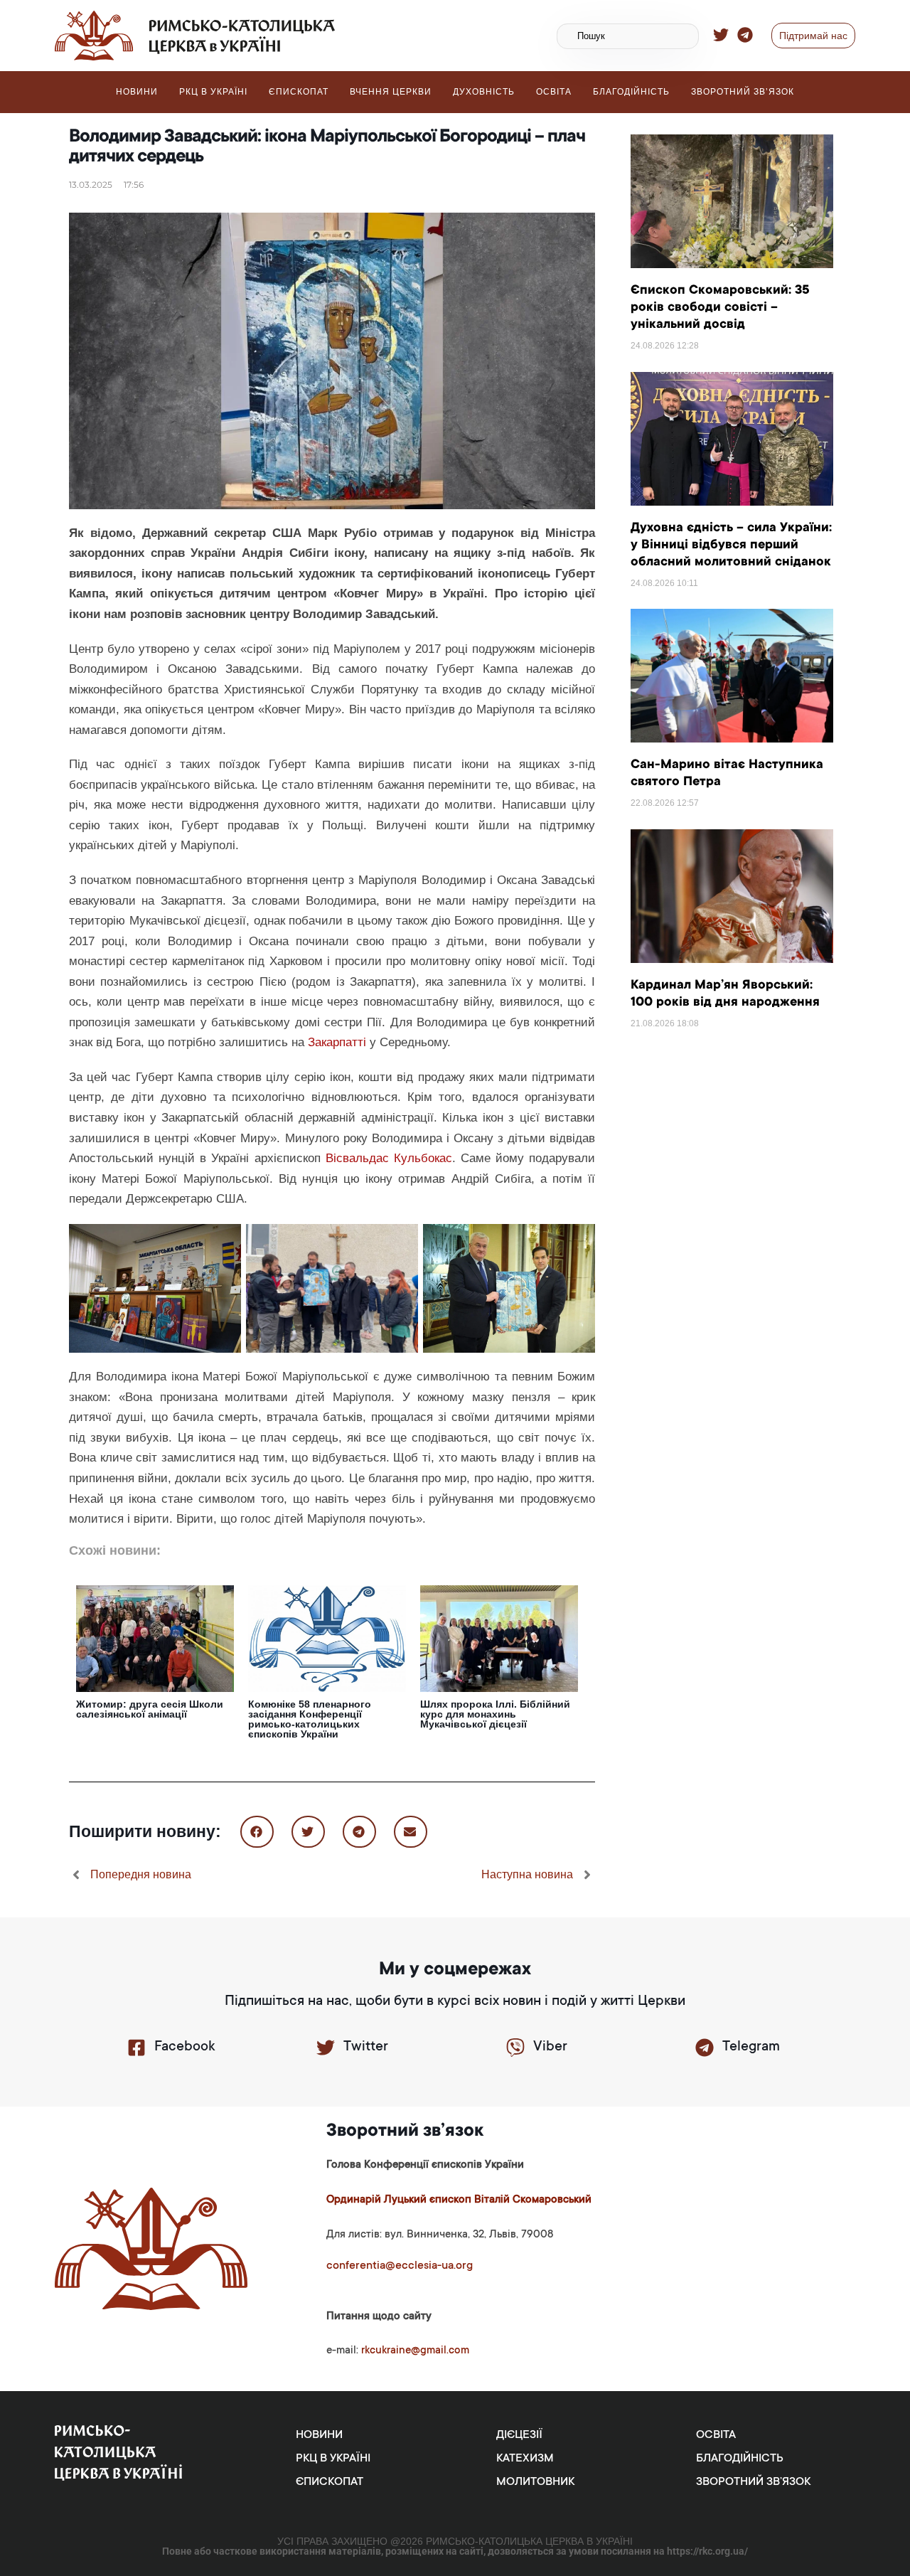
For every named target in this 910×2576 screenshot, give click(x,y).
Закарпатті (337, 1042)
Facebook (184, 2048)
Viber (550, 2048)
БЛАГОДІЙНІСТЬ (631, 92)
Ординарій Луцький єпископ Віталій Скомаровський (459, 2200)
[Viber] (515, 2048)
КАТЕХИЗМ (525, 2459)
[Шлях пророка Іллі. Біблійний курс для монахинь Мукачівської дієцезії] (499, 1637)
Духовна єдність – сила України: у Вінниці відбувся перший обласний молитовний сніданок (731, 545)
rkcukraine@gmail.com (415, 2351)
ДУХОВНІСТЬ (484, 92)
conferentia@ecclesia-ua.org (400, 2266)
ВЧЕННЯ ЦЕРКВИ (391, 92)
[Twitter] (326, 2048)
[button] (257, 1832)
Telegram (751, 2048)
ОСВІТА (554, 92)
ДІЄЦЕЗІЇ (519, 2435)
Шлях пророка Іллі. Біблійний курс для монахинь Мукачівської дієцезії (495, 1714)
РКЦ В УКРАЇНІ (213, 92)
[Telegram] (705, 2048)
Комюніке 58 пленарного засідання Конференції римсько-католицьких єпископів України (310, 1719)
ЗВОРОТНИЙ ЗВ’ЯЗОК (743, 92)
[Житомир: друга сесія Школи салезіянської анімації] (155, 1637)
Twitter (366, 2048)
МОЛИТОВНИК (535, 2482)
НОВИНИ (137, 92)
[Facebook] (136, 2048)
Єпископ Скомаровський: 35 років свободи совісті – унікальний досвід (720, 308)
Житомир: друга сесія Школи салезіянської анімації (150, 1709)
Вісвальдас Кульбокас (389, 1158)
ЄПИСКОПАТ (299, 92)
